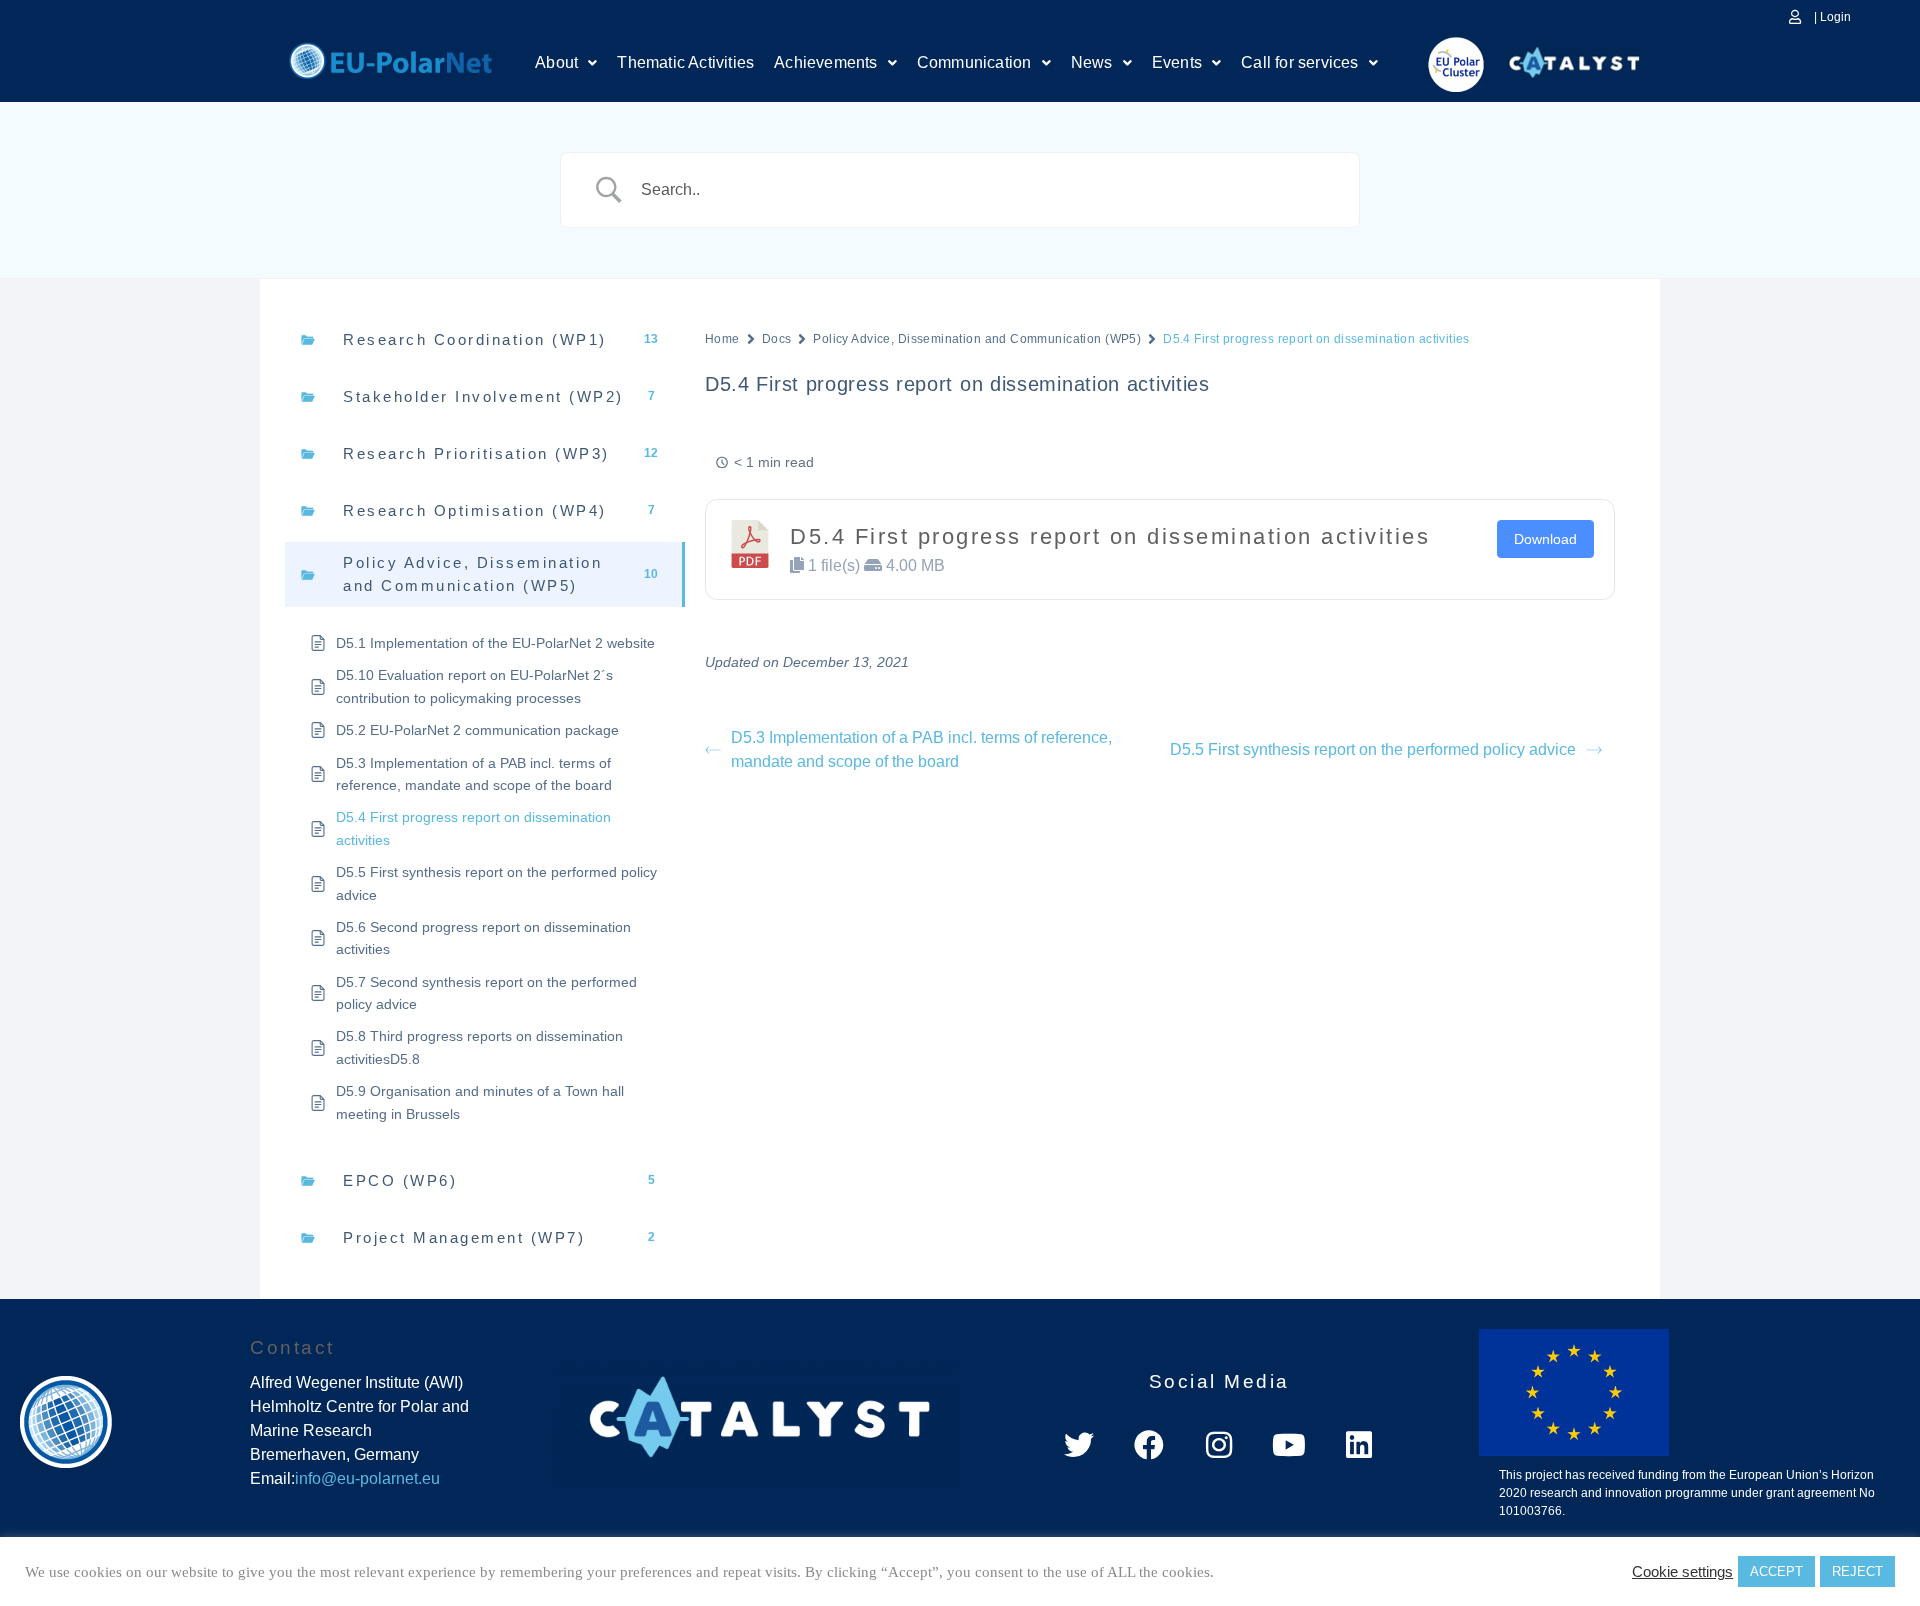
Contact (292, 1347)
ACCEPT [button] (1776, 1571)
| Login (1832, 17)
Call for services (1299, 62)
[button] (566, 63)
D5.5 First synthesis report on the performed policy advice (1373, 749)
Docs (777, 339)
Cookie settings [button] (1682, 1572)
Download (1545, 539)
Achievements (825, 62)
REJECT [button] (1857, 1571)
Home (390, 58)
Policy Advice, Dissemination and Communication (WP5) (977, 339)
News (1092, 62)
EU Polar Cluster (1442, 64)
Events (1177, 62)
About (556, 62)
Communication (974, 62)
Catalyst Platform (1575, 58)
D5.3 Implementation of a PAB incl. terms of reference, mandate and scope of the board (921, 749)
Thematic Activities (685, 62)
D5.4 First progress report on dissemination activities (1110, 536)
